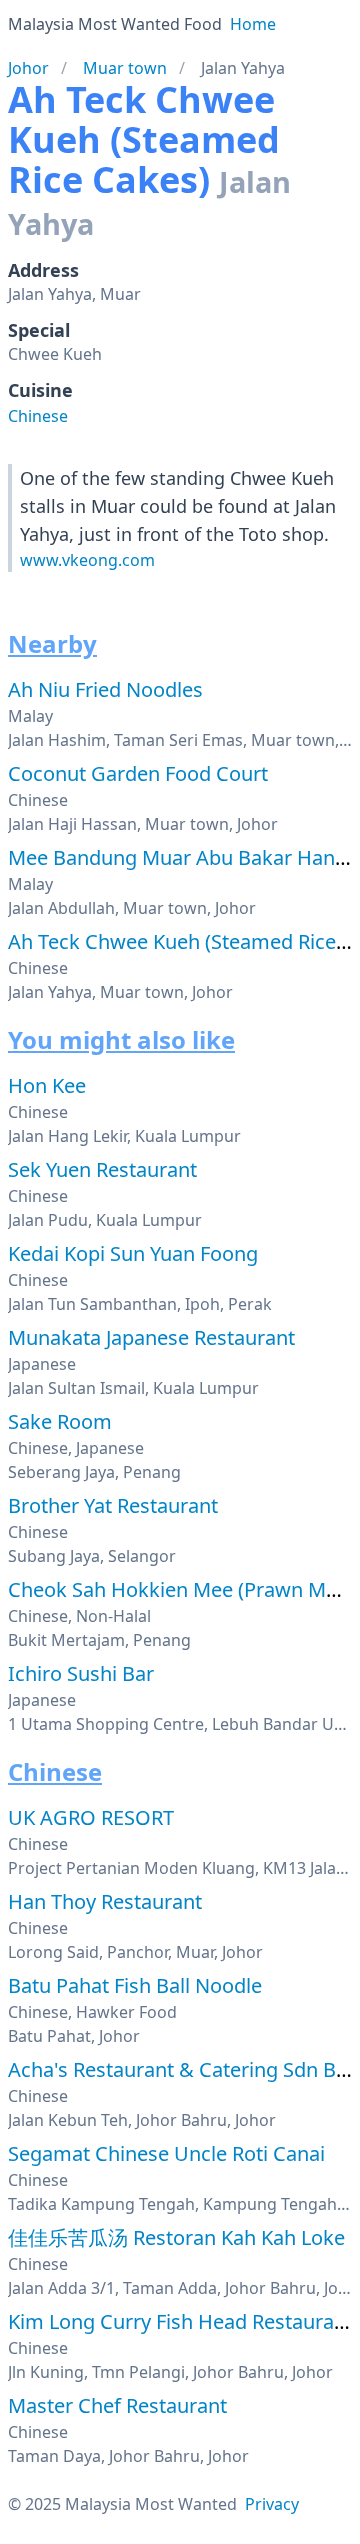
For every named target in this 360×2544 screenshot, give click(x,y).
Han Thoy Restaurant (105, 1901)
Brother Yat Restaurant (113, 1505)
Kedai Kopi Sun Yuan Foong (133, 1253)
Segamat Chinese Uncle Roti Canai (166, 2153)
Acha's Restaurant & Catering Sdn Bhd (184, 2069)
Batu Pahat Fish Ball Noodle (135, 1985)
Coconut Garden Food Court (138, 773)
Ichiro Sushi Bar (81, 1673)
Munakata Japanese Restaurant (151, 1337)
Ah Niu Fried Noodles (105, 689)
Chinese (38, 416)
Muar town (125, 68)
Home (253, 24)
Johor (28, 68)
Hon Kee (47, 1085)
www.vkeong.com (87, 560)
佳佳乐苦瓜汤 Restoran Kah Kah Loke (176, 2237)
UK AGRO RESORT (91, 1817)
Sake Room (60, 1421)
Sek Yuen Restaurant (102, 1169)
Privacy (272, 2504)
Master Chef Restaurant (117, 2405)
